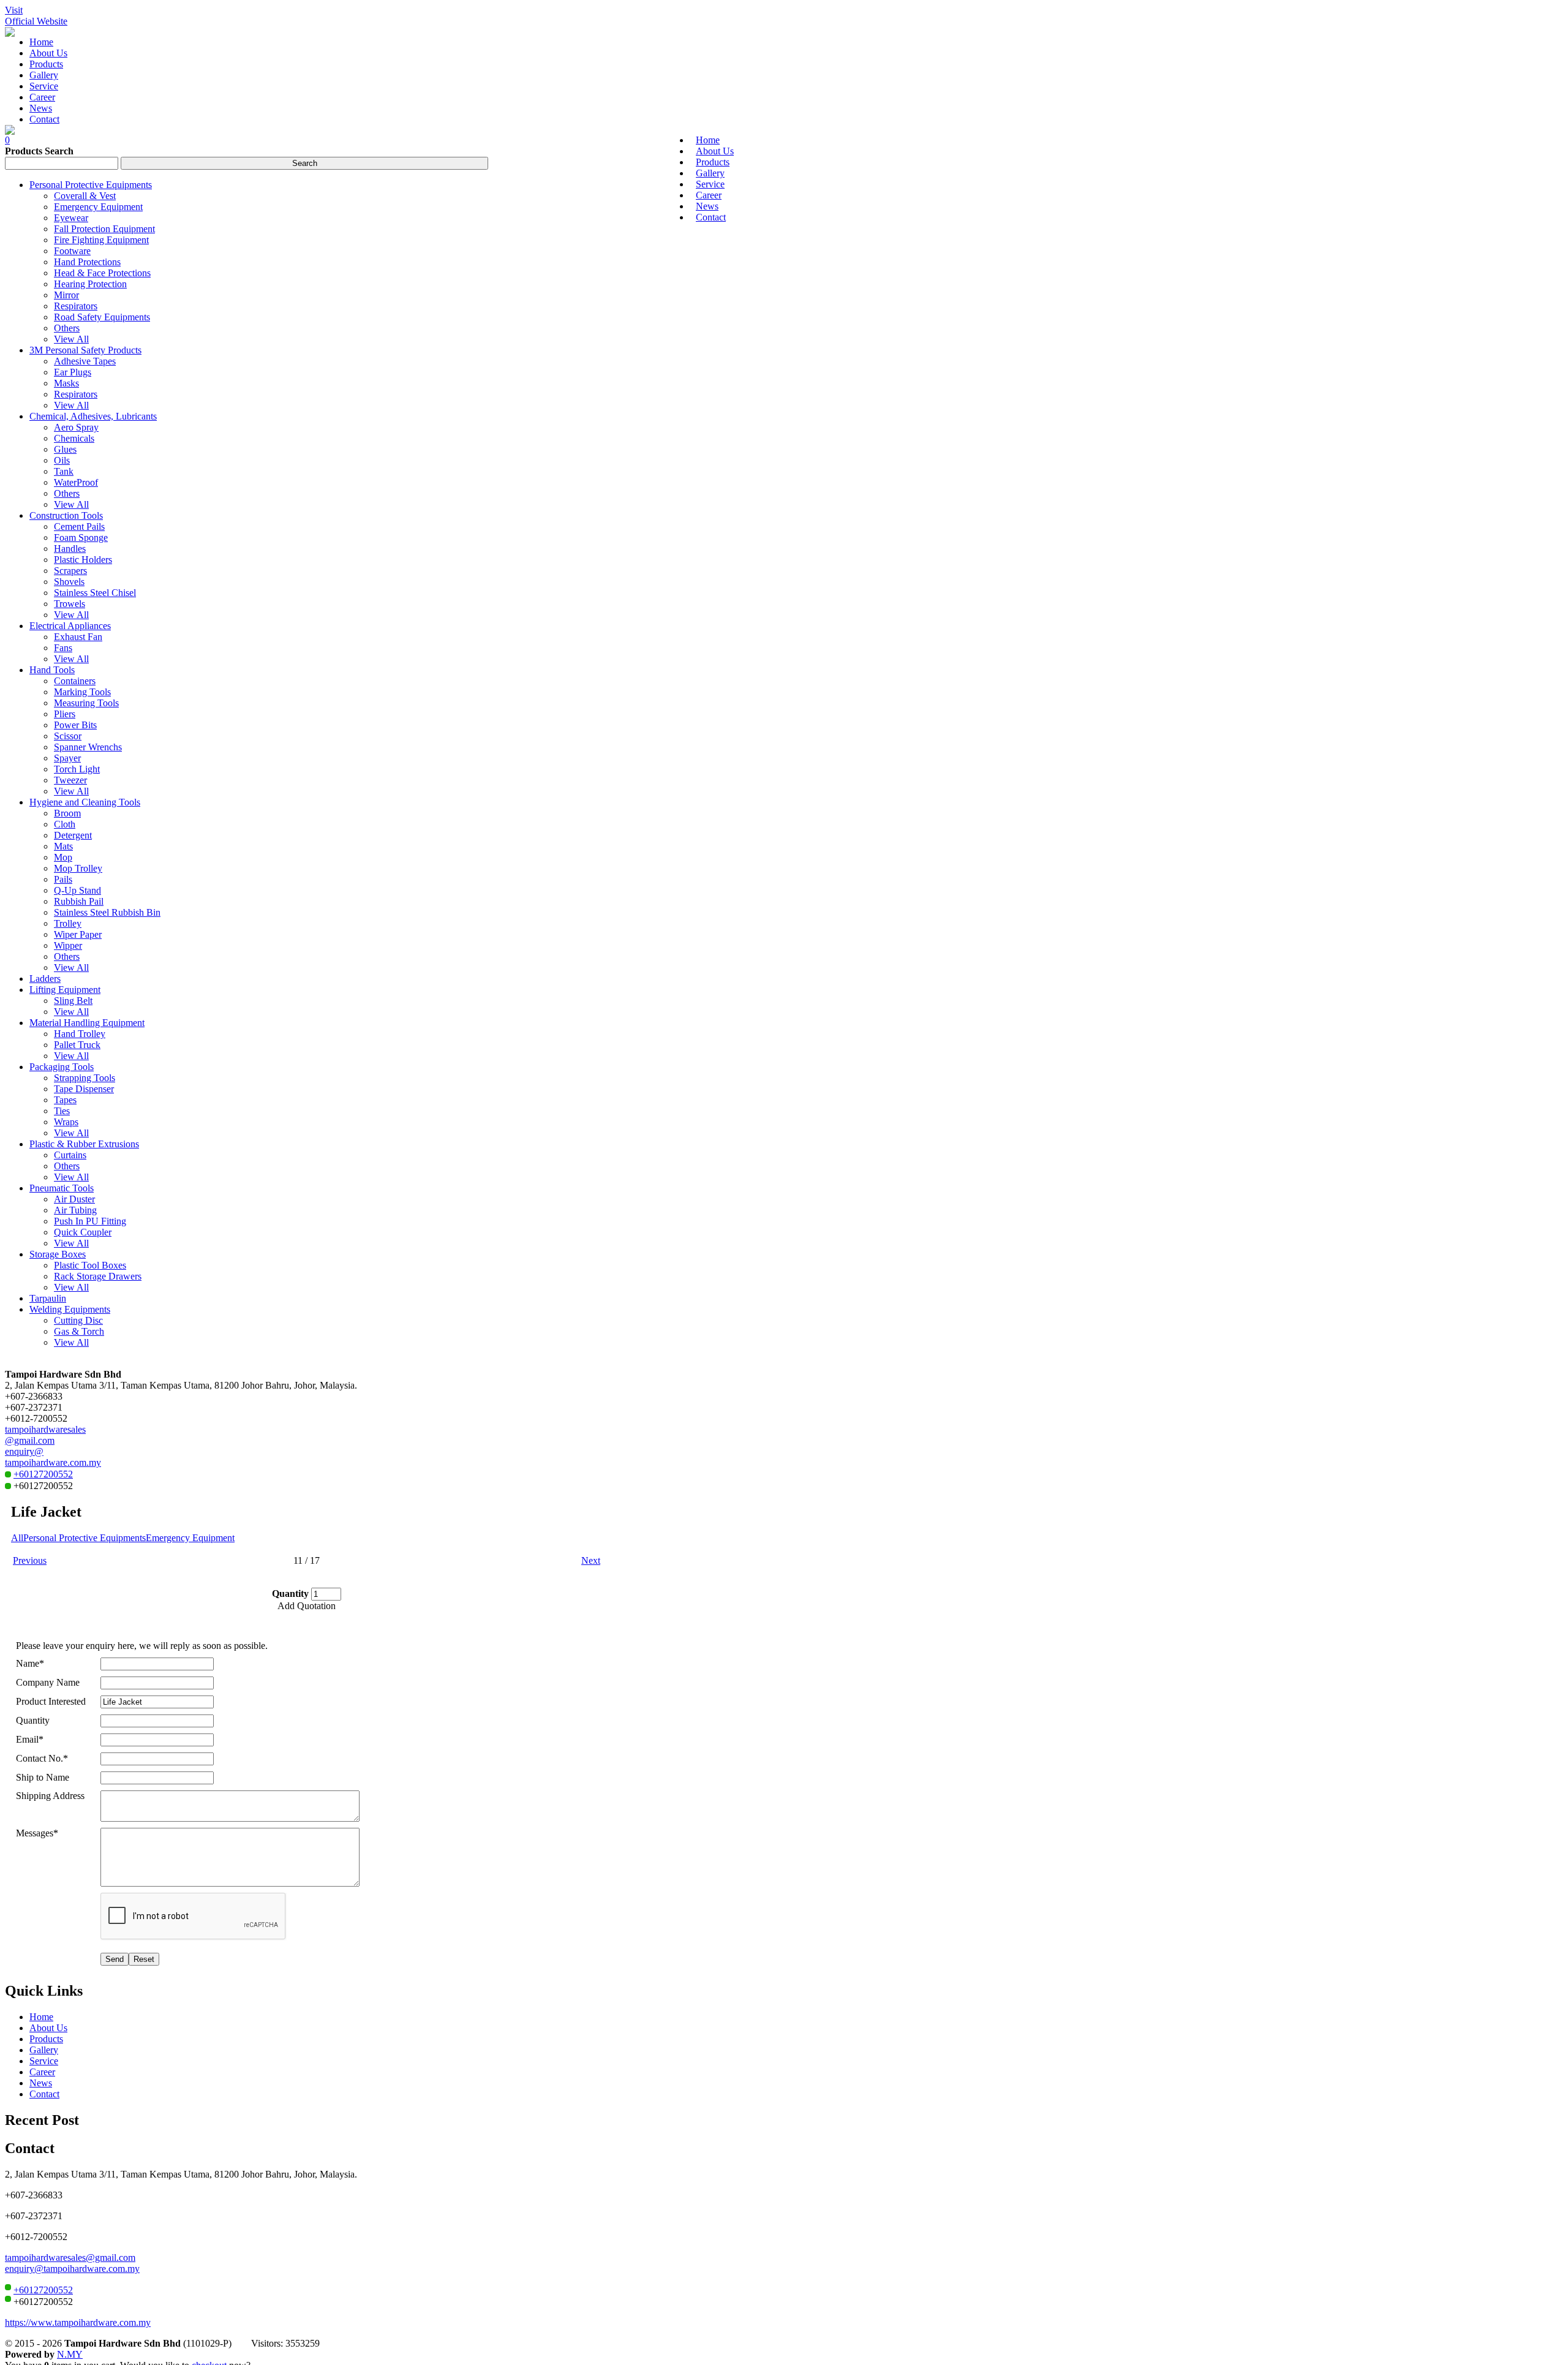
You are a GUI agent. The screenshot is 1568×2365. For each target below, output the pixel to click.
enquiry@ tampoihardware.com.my (53, 1457)
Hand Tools (52, 670)
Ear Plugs (73, 372)
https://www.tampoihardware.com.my (78, 2322)
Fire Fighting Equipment (101, 240)
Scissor (68, 736)
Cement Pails (79, 526)
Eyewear (71, 218)
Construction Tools (66, 515)
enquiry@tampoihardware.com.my (72, 2269)
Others (67, 328)
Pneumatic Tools (62, 1188)
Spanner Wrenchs (88, 747)
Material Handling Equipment (87, 1023)
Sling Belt (73, 1001)
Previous (30, 1560)
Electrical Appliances (70, 626)
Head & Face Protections (102, 273)
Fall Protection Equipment (104, 229)
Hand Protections (87, 262)
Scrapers (70, 571)
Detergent (73, 835)
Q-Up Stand (77, 890)
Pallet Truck (77, 1045)
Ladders (45, 979)
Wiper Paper (78, 934)
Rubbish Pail (79, 901)
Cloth (65, 824)
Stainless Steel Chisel (95, 593)
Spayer (67, 758)
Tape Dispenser (84, 1089)
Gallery (44, 2050)
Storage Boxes (58, 1254)
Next (591, 1560)
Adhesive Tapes (85, 361)
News (41, 2083)
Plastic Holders (83, 560)
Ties (62, 1111)
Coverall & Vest (85, 196)
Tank (64, 471)
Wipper (68, 945)
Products (46, 2039)
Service (44, 2061)
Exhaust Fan (78, 637)
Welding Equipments (70, 1309)
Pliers (65, 714)
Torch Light (77, 769)
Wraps (66, 1122)
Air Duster (74, 1199)
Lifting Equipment (65, 990)
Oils (62, 460)
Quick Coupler (83, 1232)
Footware (72, 251)
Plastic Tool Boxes (90, 1265)
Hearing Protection (90, 284)
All (17, 1538)
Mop (63, 857)
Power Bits (75, 725)
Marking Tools (82, 692)
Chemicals (74, 438)
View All (71, 339)
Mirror (66, 295)
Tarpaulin (48, 1298)
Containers (75, 681)
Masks (66, 383)
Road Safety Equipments (102, 317)
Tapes (65, 1100)
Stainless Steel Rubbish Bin (107, 912)
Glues (65, 449)
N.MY (70, 2354)
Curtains (70, 1155)
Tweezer (70, 780)
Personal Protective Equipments (91, 185)
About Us (48, 2028)
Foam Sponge (81, 537)
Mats (63, 846)
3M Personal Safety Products (85, 350)
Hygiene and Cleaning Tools (85, 802)
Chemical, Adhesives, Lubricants (93, 416)
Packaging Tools (62, 1067)
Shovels (69, 582)
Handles (70, 549)
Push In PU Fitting (90, 1221)
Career (42, 2072)
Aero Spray (76, 427)
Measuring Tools (86, 703)
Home (41, 2017)
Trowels (70, 604)
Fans (63, 648)
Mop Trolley (78, 868)
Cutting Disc (78, 1320)
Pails (63, 879)
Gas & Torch (79, 1331)
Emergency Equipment (98, 207)
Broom (67, 813)
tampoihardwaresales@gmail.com (70, 2257)
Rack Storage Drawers (98, 1276)
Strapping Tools (85, 1078)
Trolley (68, 923)
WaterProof (76, 482)
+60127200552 (43, 1474)
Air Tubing (75, 1210)
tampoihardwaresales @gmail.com (45, 1435)
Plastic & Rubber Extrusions (84, 1144)
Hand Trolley (80, 1034)
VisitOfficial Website (36, 16)
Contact (44, 2094)
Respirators (76, 306)
